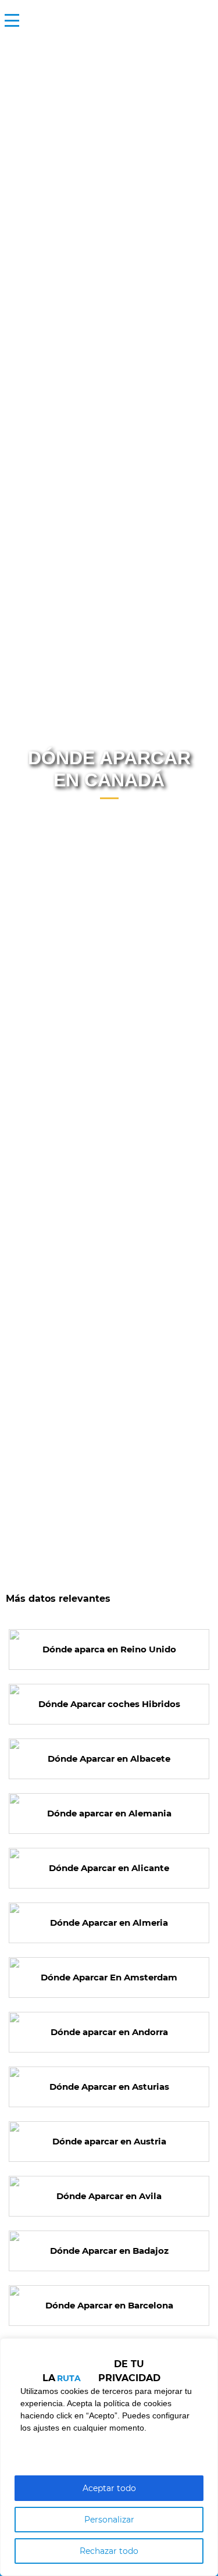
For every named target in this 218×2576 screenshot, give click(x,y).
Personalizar (109, 2520)
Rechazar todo (109, 2551)
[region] (109, 2457)
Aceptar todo (109, 2488)
